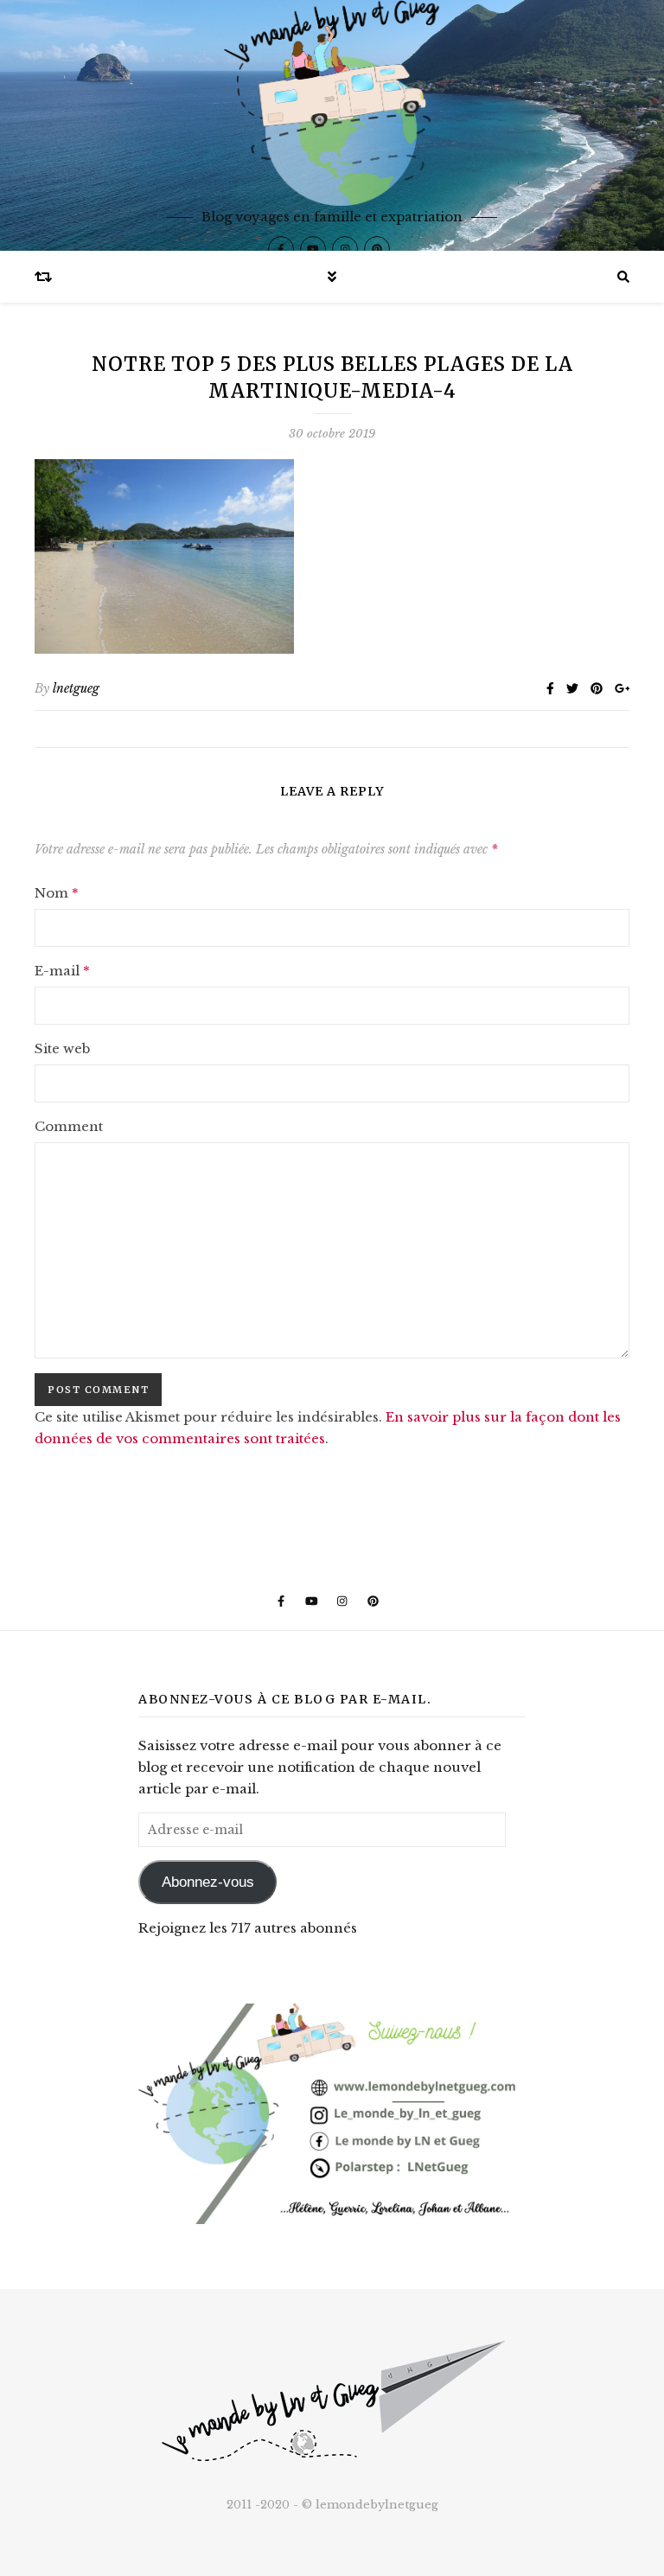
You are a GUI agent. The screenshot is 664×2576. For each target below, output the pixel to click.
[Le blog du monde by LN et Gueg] (332, 125)
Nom (57, 893)
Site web (62, 1048)
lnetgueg (76, 688)
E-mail (62, 971)
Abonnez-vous (208, 1882)
